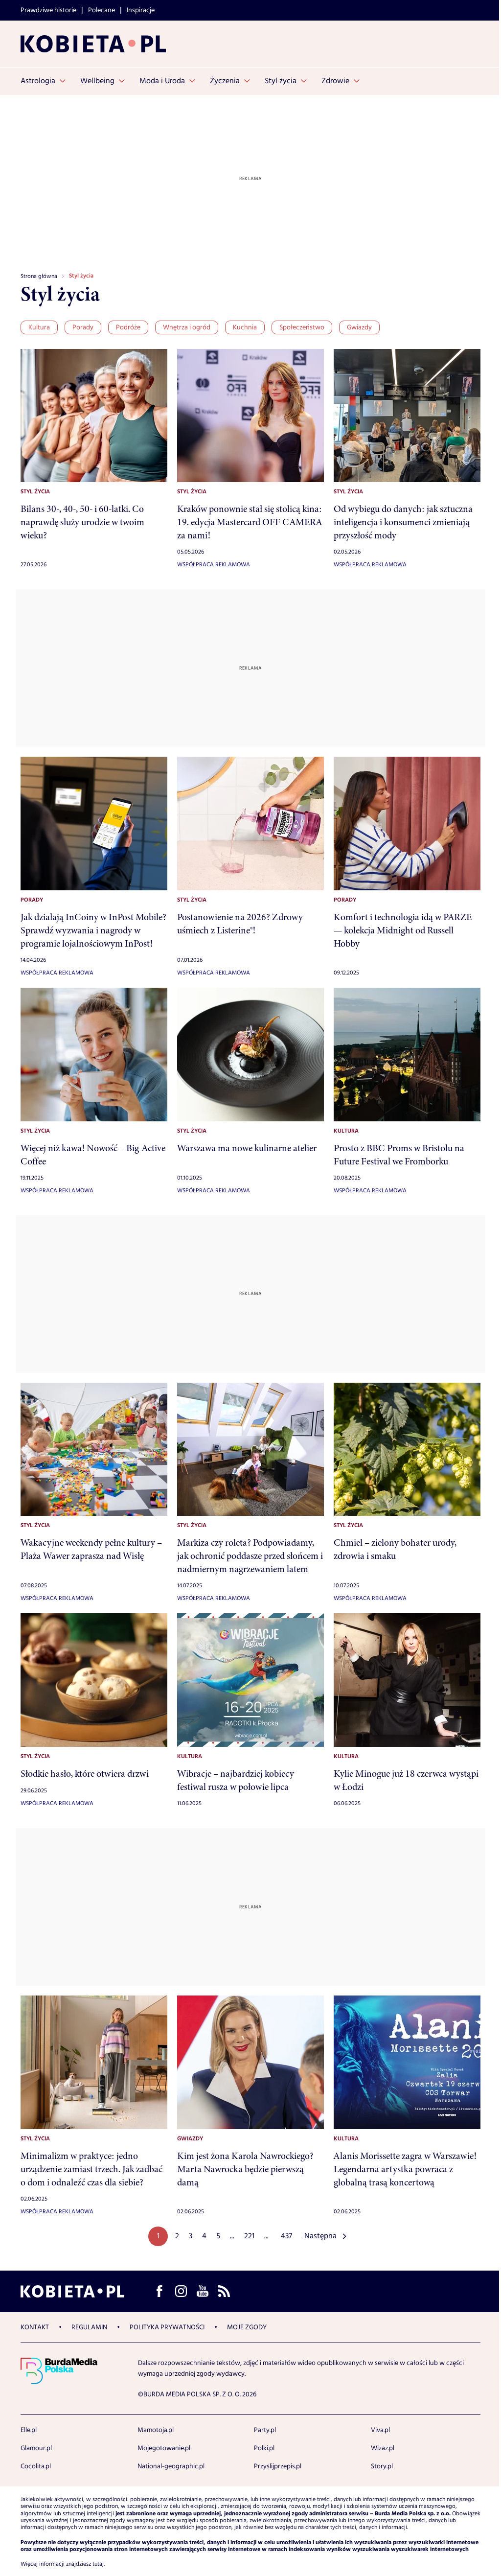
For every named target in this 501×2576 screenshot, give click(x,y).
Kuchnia (245, 327)
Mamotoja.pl (156, 2430)
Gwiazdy (359, 327)
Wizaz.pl (383, 2448)
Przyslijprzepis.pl (278, 2466)
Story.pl (382, 2466)
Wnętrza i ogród (187, 327)
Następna (320, 2236)
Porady (83, 327)
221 (249, 2236)
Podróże (128, 327)
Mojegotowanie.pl (164, 2448)
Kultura (39, 327)
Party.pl (265, 2430)
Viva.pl (380, 2430)
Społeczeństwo (302, 327)
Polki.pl (264, 2448)
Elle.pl (29, 2430)
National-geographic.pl (171, 2466)
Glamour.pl (36, 2448)
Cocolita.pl (36, 2466)
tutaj (98, 2564)
